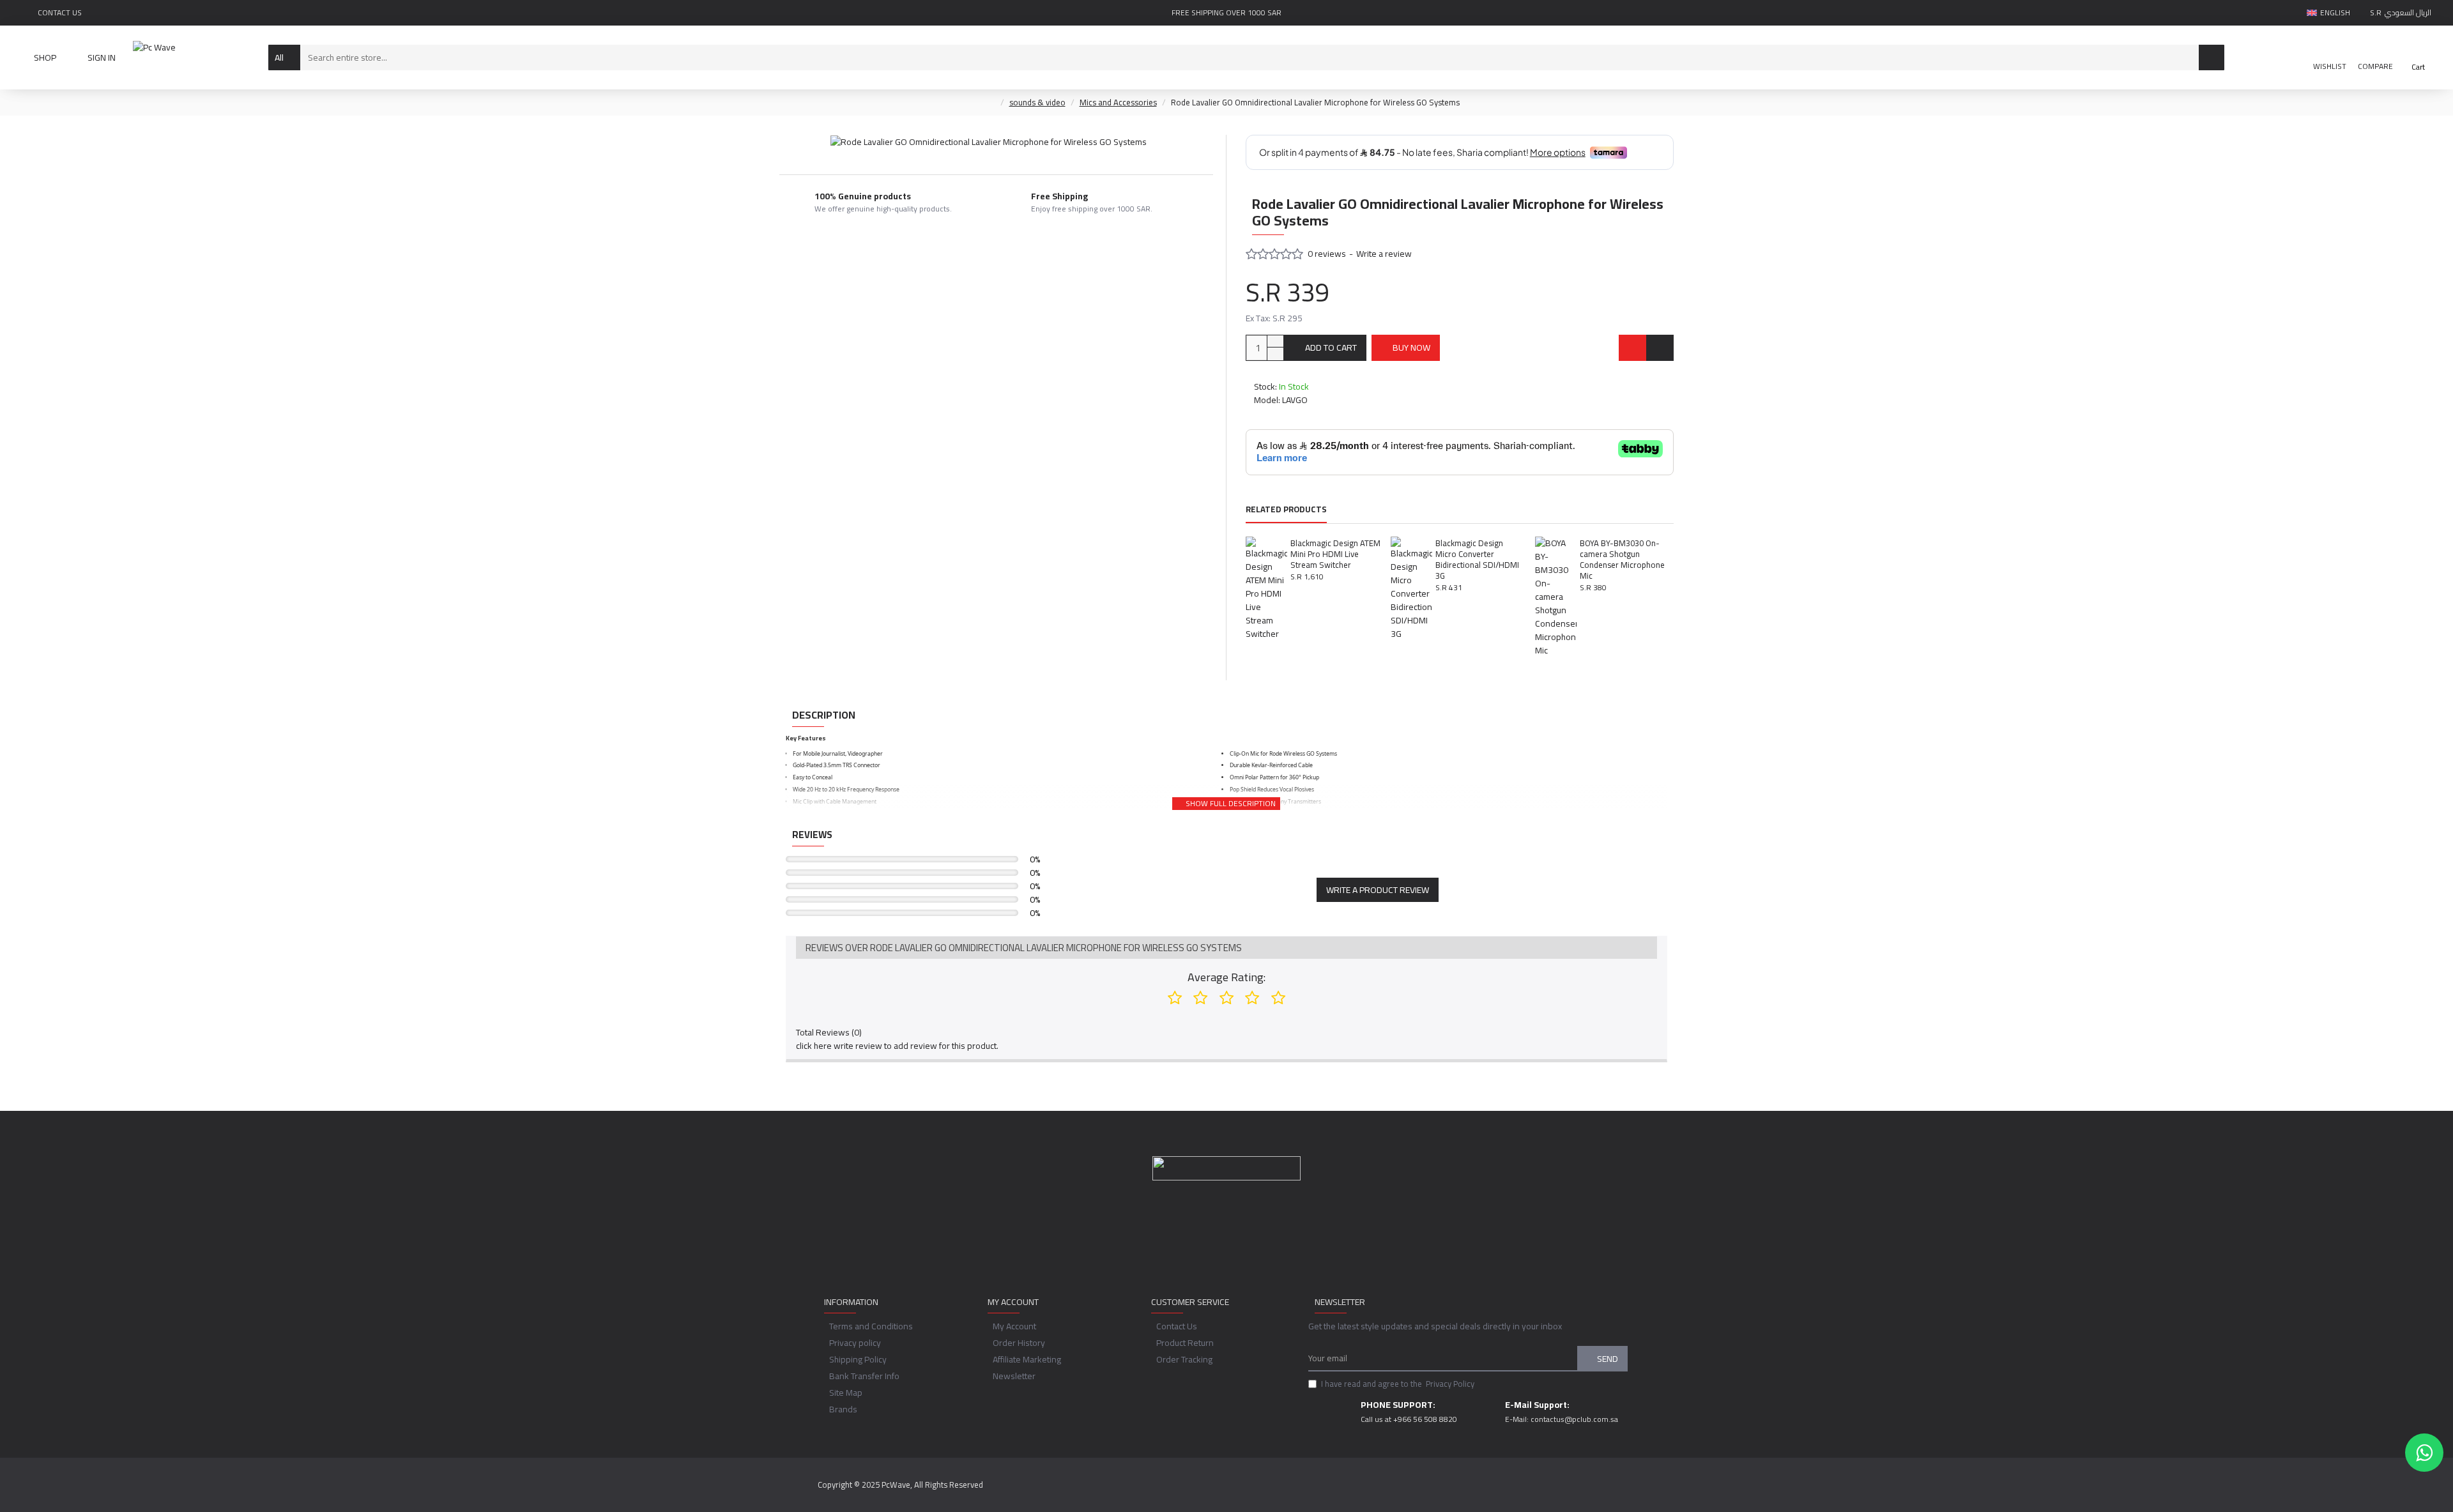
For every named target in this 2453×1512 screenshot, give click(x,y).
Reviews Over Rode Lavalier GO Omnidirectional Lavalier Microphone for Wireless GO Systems (1024, 948)
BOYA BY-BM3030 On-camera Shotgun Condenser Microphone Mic (1622, 560)
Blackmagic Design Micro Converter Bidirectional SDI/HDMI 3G (1477, 560)
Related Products (1286, 510)
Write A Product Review (1378, 890)
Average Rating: (1226, 977)
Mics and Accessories (1118, 103)
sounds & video (1037, 103)
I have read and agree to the (1398, 1384)
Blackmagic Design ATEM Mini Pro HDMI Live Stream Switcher (1335, 554)
